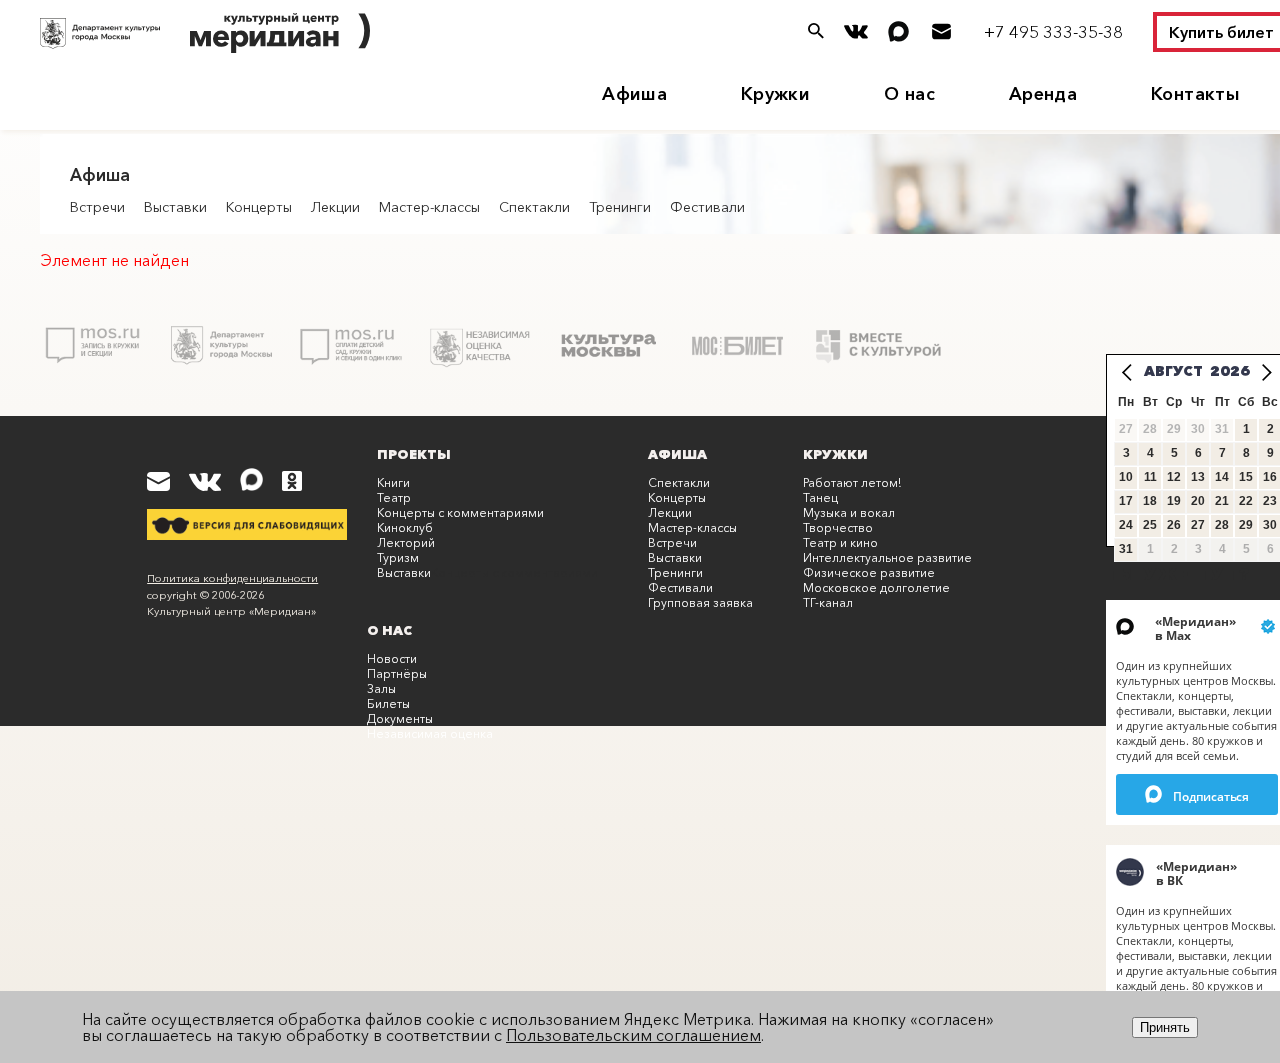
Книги (393, 482)
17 (1126, 501)
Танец (820, 497)
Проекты (414, 454)
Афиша (634, 94)
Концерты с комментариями (460, 512)
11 (1150, 477)
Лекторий (406, 542)
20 (1198, 501)
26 (1174, 525)
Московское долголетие (876, 587)
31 (1126, 549)
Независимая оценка (430, 733)
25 (1150, 525)
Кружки (775, 94)
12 (1174, 477)
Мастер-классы (429, 207)
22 (1246, 501)
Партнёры (397, 673)
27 (1198, 525)
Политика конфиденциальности (232, 578)
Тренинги (620, 207)
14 (1222, 477)
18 (1150, 501)
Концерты (259, 207)
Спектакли (534, 207)
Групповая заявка (700, 602)
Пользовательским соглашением (633, 1035)
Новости (392, 658)
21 (1222, 501)
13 (1198, 477)
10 (1126, 477)
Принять (1165, 1027)
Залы (381, 688)
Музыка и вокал (849, 512)
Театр (394, 497)
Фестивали (707, 207)
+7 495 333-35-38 (1053, 31)
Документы (400, 718)
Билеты (388, 703)
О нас (909, 94)
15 (1246, 477)
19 (1174, 501)
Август (1173, 371)
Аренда (1043, 94)
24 (1126, 525)
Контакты (1195, 94)
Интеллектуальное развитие (887, 557)
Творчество (838, 527)
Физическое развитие (869, 572)
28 (1222, 525)
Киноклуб (405, 527)
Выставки (175, 207)
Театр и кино (840, 542)
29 (1246, 525)
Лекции (335, 207)
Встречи (97, 207)
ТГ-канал (828, 602)
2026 (1230, 371)
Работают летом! (852, 482)
